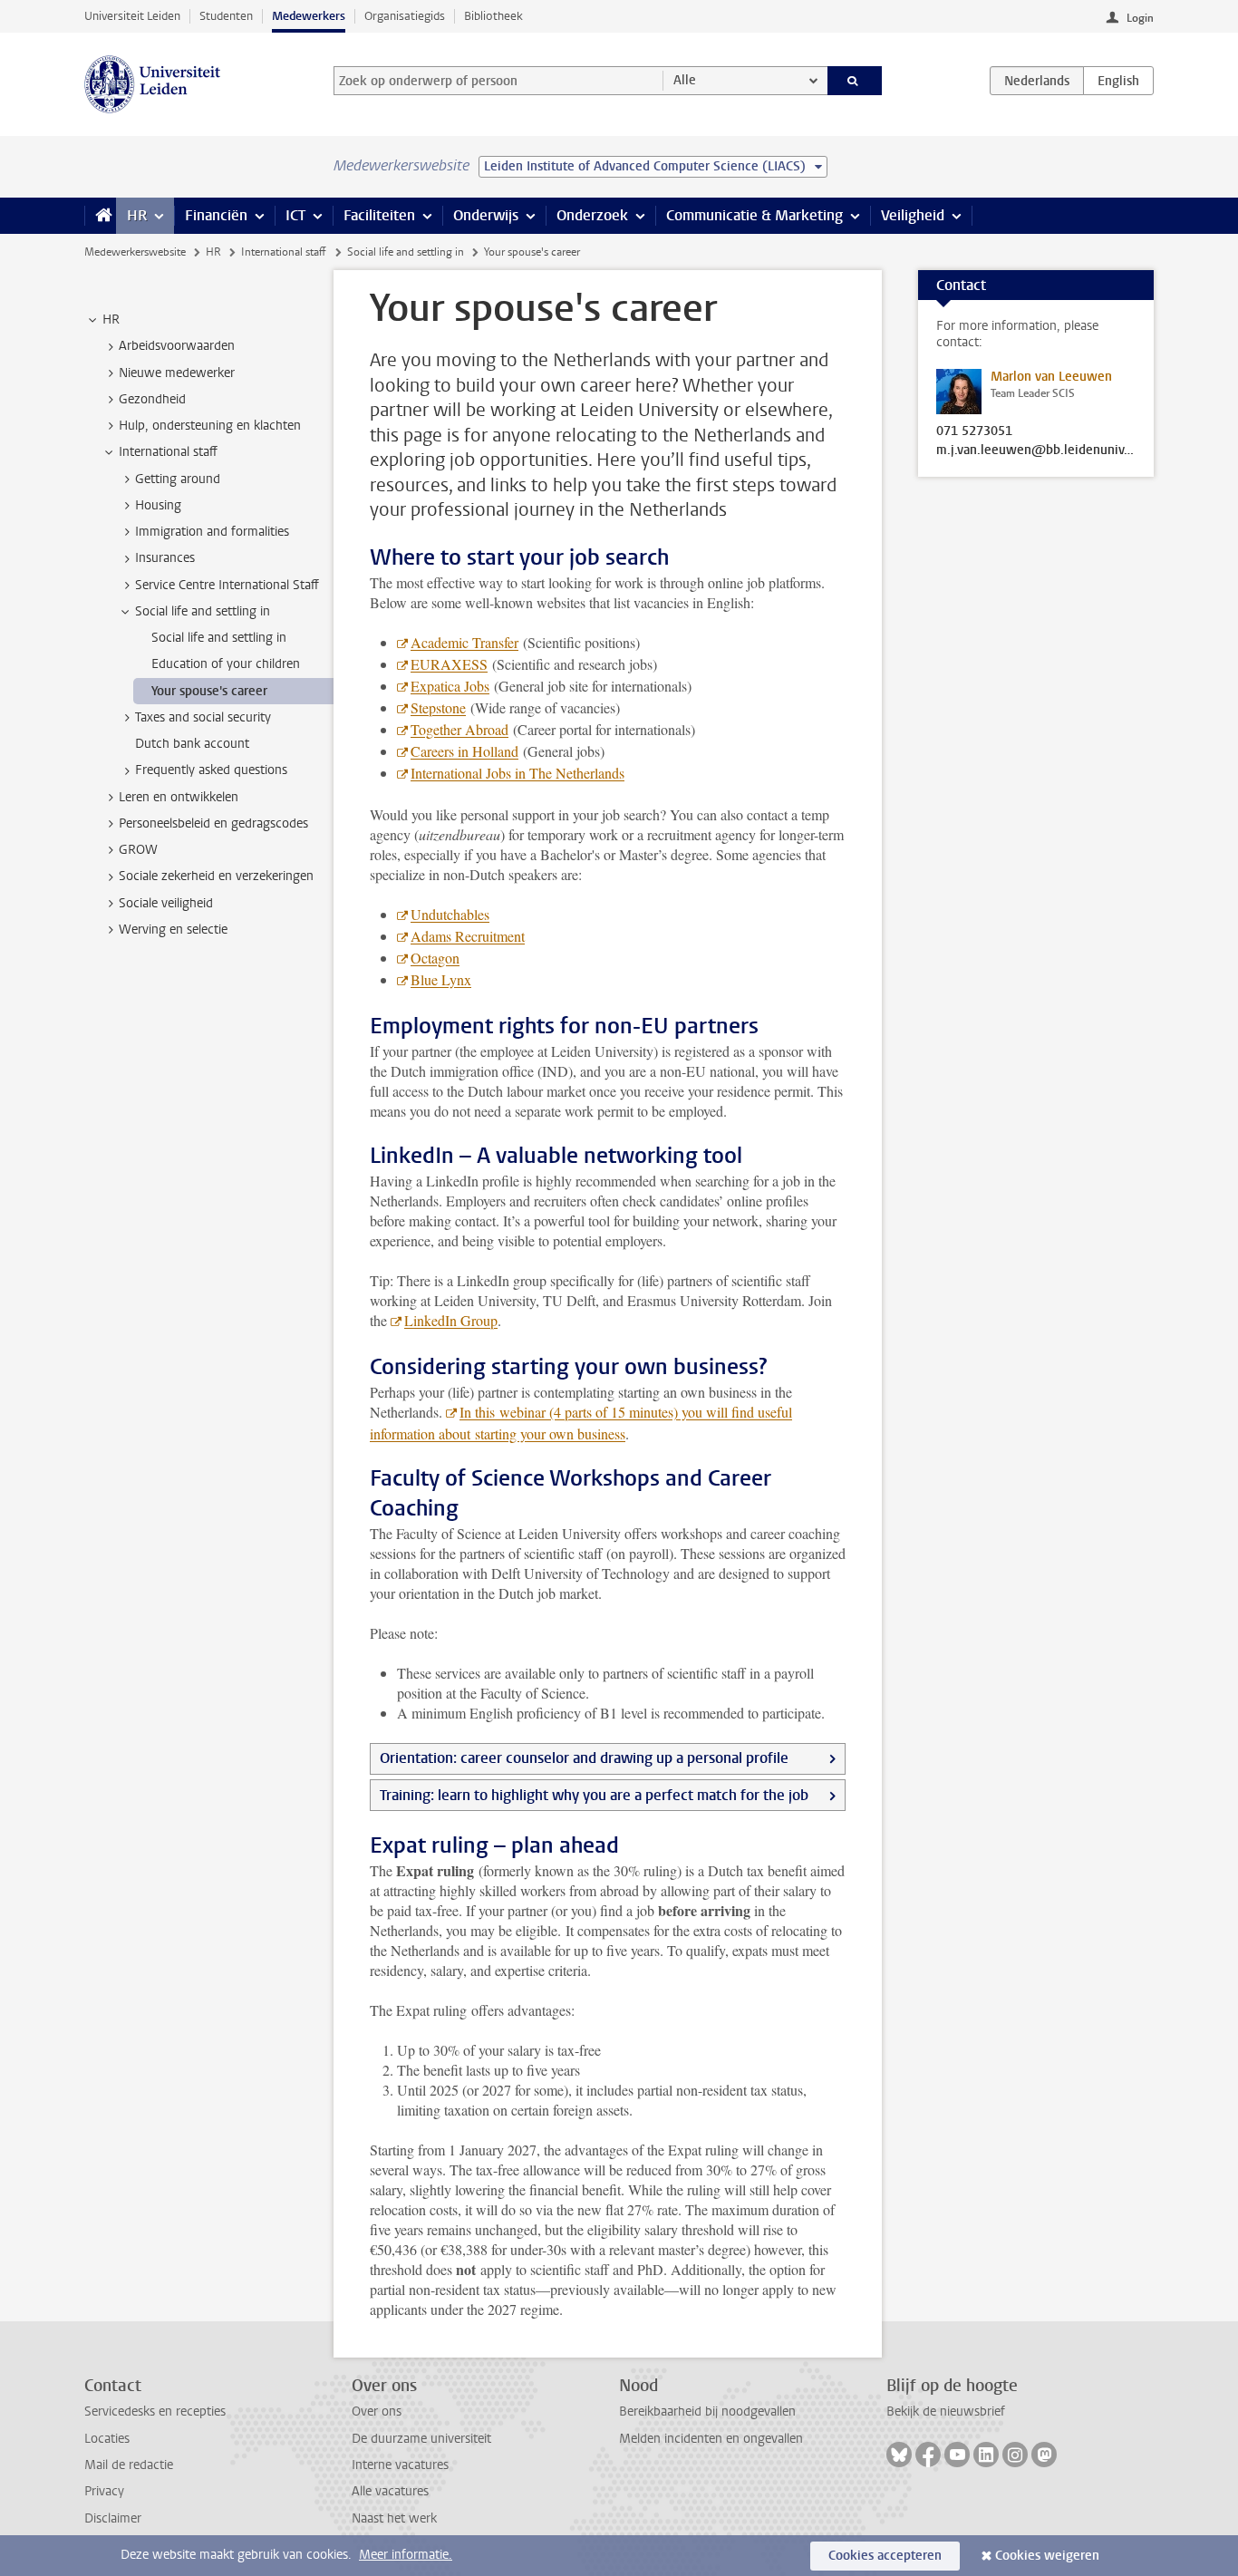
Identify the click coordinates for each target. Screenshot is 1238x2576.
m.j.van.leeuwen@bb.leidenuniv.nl (1036, 450)
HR (137, 215)
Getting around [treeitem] (178, 479)
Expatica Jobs (450, 686)
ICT (295, 215)
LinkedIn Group (451, 1320)
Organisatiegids (405, 16)
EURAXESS (449, 664)
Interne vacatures (400, 2465)
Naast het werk (394, 2518)
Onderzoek (592, 215)
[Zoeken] (855, 81)
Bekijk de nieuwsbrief (946, 2411)
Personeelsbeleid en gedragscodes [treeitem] (213, 823)
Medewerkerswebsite (135, 252)
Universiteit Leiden (132, 16)
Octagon (435, 958)
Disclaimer (113, 2518)
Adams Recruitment (468, 936)
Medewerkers (309, 16)
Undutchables (450, 914)
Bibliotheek (493, 16)
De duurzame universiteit (421, 2439)
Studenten (226, 16)
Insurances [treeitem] (165, 558)
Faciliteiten (379, 215)
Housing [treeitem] (158, 505)
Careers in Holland (464, 751)
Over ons (377, 2411)
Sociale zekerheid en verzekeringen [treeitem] (216, 876)
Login (1140, 18)
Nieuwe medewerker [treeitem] (177, 373)
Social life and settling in (406, 252)
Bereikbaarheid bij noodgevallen (707, 2411)
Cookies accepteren (885, 2556)
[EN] (1118, 81)
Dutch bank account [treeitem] (192, 744)
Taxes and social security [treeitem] (203, 717)
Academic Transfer (464, 642)
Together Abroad (459, 729)
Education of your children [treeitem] (226, 664)
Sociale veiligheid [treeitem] (166, 903)
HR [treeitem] (111, 320)
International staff (284, 252)
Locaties (107, 2439)
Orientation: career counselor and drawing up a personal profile (584, 1758)
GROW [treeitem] (138, 850)
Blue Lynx (441, 979)
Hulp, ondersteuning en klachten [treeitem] (210, 426)
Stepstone (438, 707)
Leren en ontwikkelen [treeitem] (179, 797)
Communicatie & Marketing (754, 215)
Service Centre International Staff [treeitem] (227, 585)
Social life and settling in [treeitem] (203, 611)
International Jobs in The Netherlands (517, 773)
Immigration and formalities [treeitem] (212, 532)
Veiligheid (913, 215)
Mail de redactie (129, 2465)
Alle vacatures (390, 2491)
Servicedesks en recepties (155, 2411)
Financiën (216, 215)
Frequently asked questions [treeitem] (211, 770)
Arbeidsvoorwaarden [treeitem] (177, 346)
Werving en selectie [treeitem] (173, 930)
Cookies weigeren (1047, 2556)
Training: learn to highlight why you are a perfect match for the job (594, 1795)
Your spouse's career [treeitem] (209, 691)
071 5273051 (974, 431)
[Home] (100, 216)
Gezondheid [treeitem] (152, 399)
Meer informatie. (406, 2555)
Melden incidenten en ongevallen (711, 2439)
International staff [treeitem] (168, 452)
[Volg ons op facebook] (928, 2455)
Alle (685, 80)
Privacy (104, 2491)
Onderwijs (486, 215)
